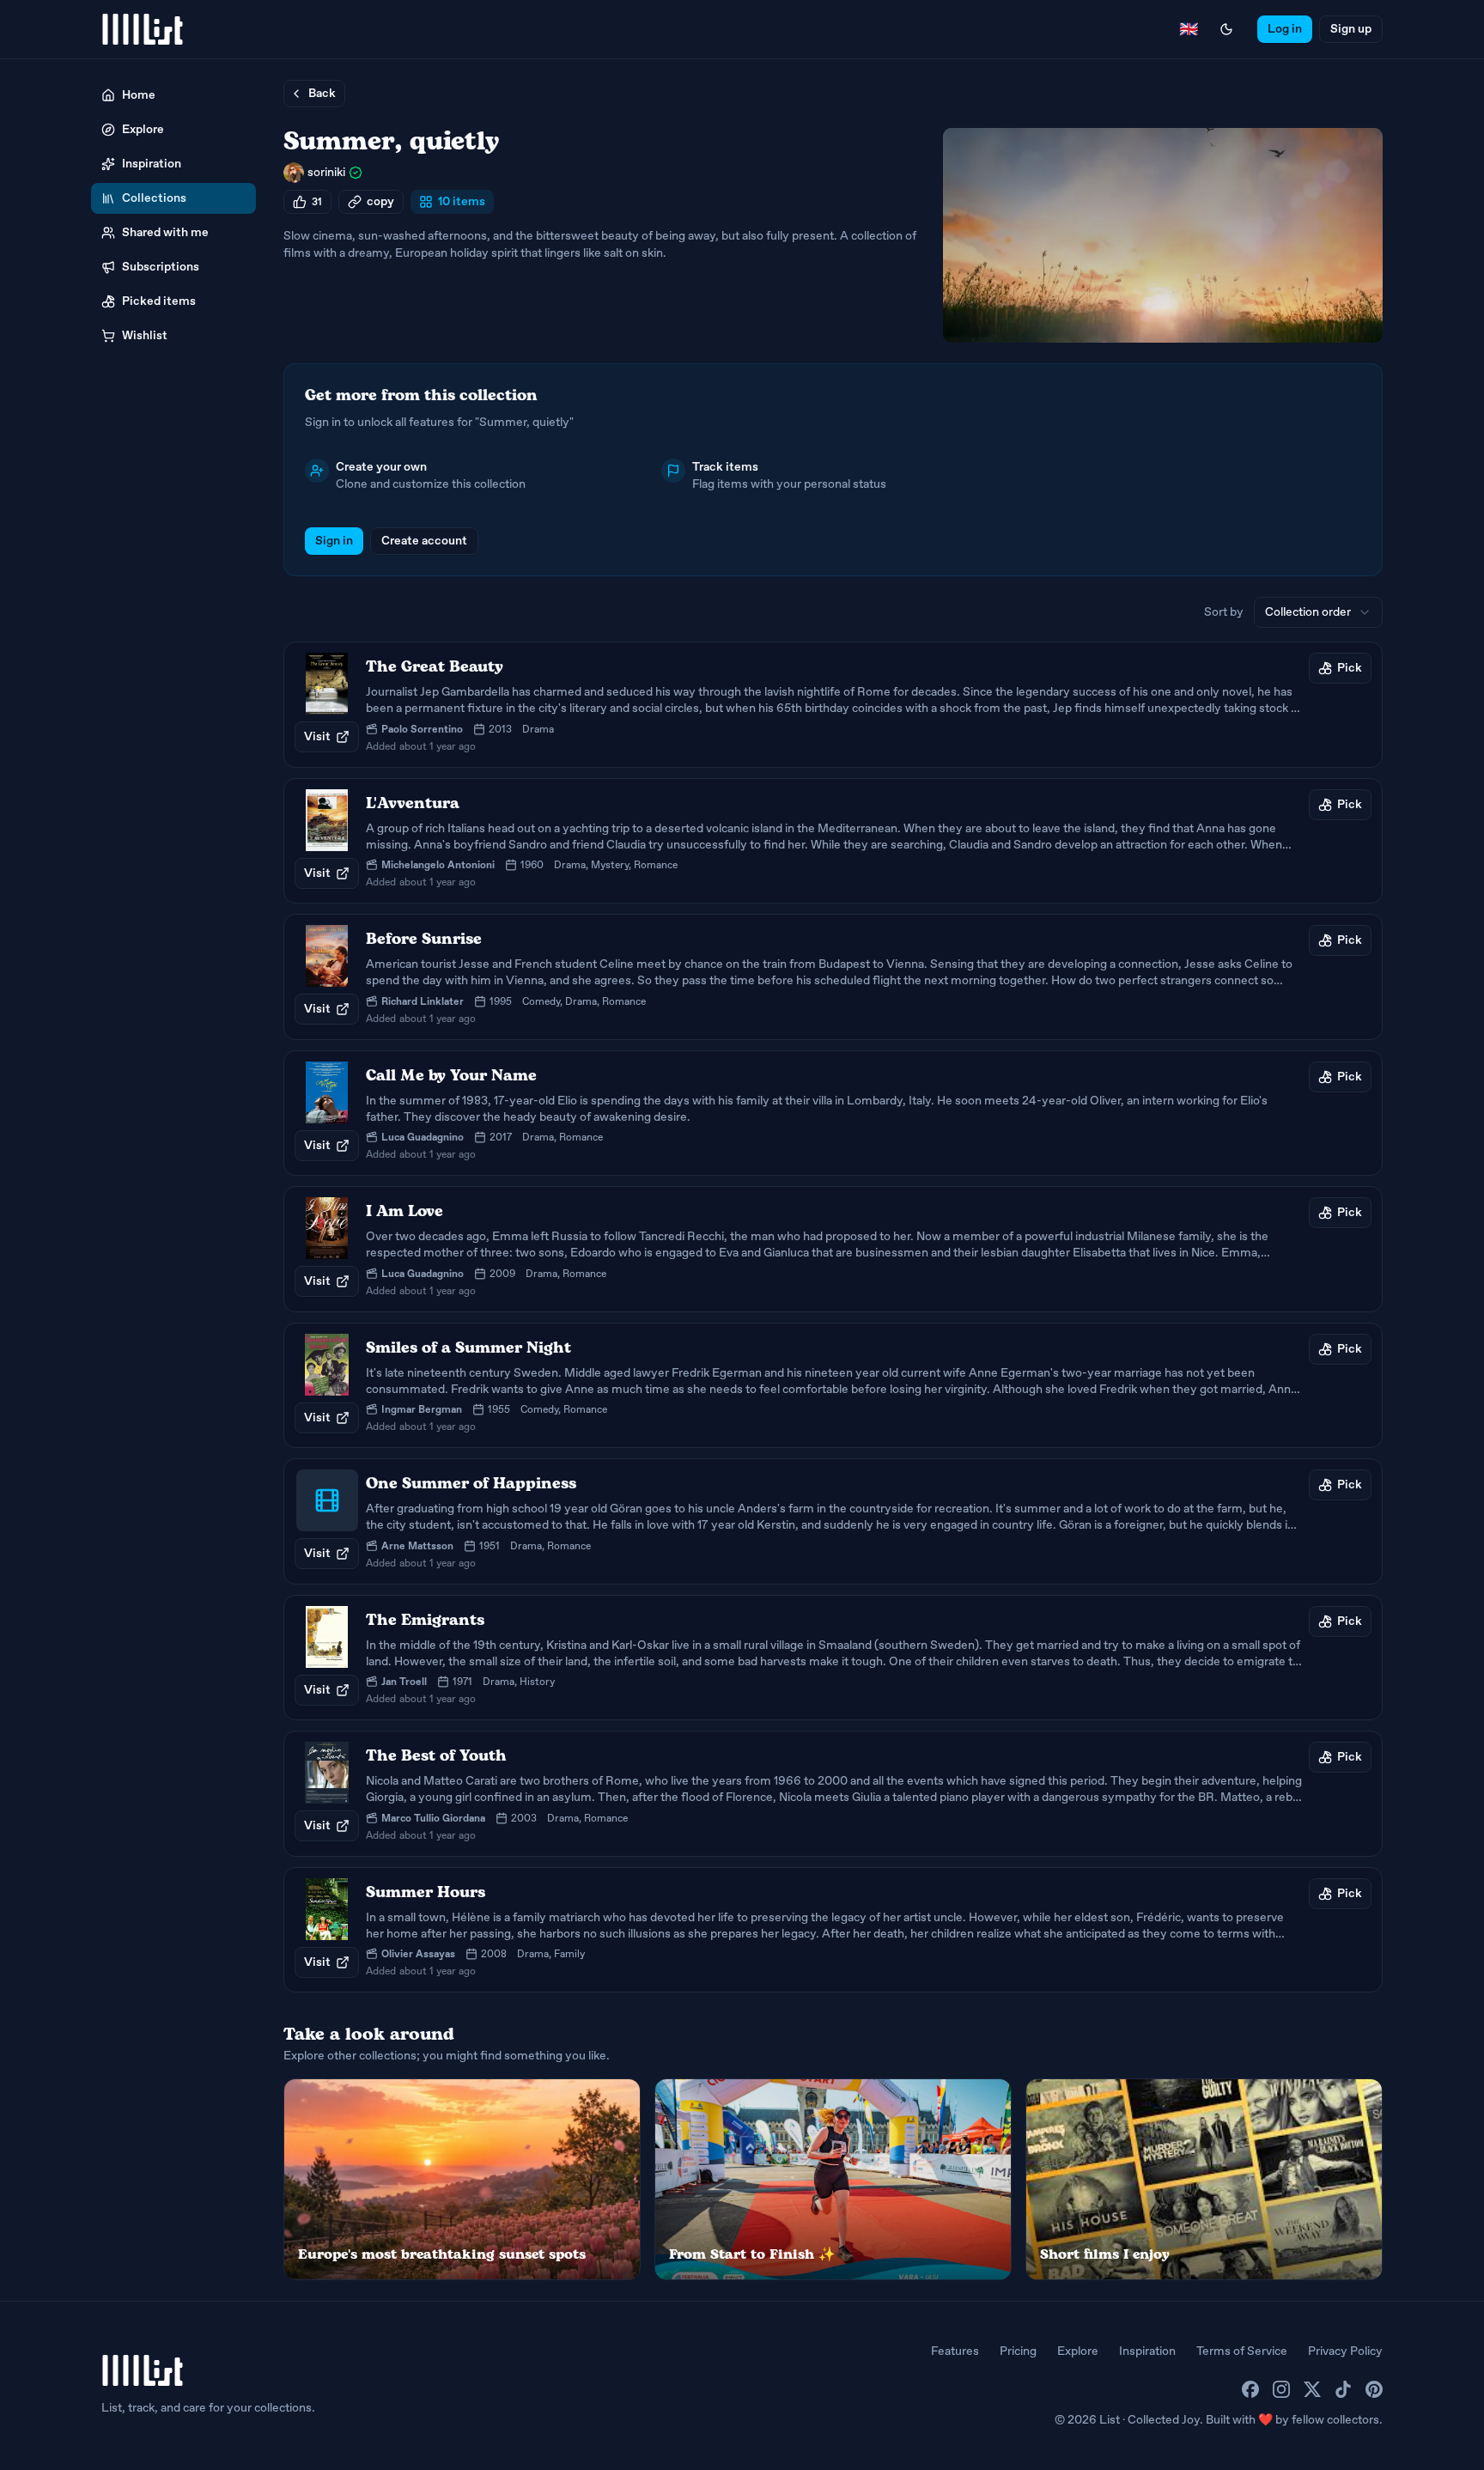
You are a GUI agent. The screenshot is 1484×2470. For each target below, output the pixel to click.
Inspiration (152, 164)
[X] (1312, 2389)
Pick (1350, 668)
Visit (317, 736)
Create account (424, 541)
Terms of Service (1242, 2351)
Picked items (159, 301)
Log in (1285, 29)
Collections (154, 198)
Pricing (1018, 2351)
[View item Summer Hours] (833, 1930)
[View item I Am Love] (833, 1249)
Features (955, 2351)
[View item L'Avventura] (833, 841)
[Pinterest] (1374, 2389)
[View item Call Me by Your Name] (833, 1113)
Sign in (334, 541)
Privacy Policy (1345, 2351)
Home (139, 95)
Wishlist (145, 335)
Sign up (1351, 29)
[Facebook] (1250, 2389)
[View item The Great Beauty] (833, 705)
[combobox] (1318, 612)
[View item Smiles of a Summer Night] (833, 1386)
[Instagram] (1281, 2389)
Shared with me (165, 232)
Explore (143, 129)
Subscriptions (161, 267)
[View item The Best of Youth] (833, 1794)
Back (322, 93)
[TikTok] (1343, 2389)
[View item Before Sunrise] (833, 977)
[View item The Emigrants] (833, 1658)
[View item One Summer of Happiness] (833, 1521)
